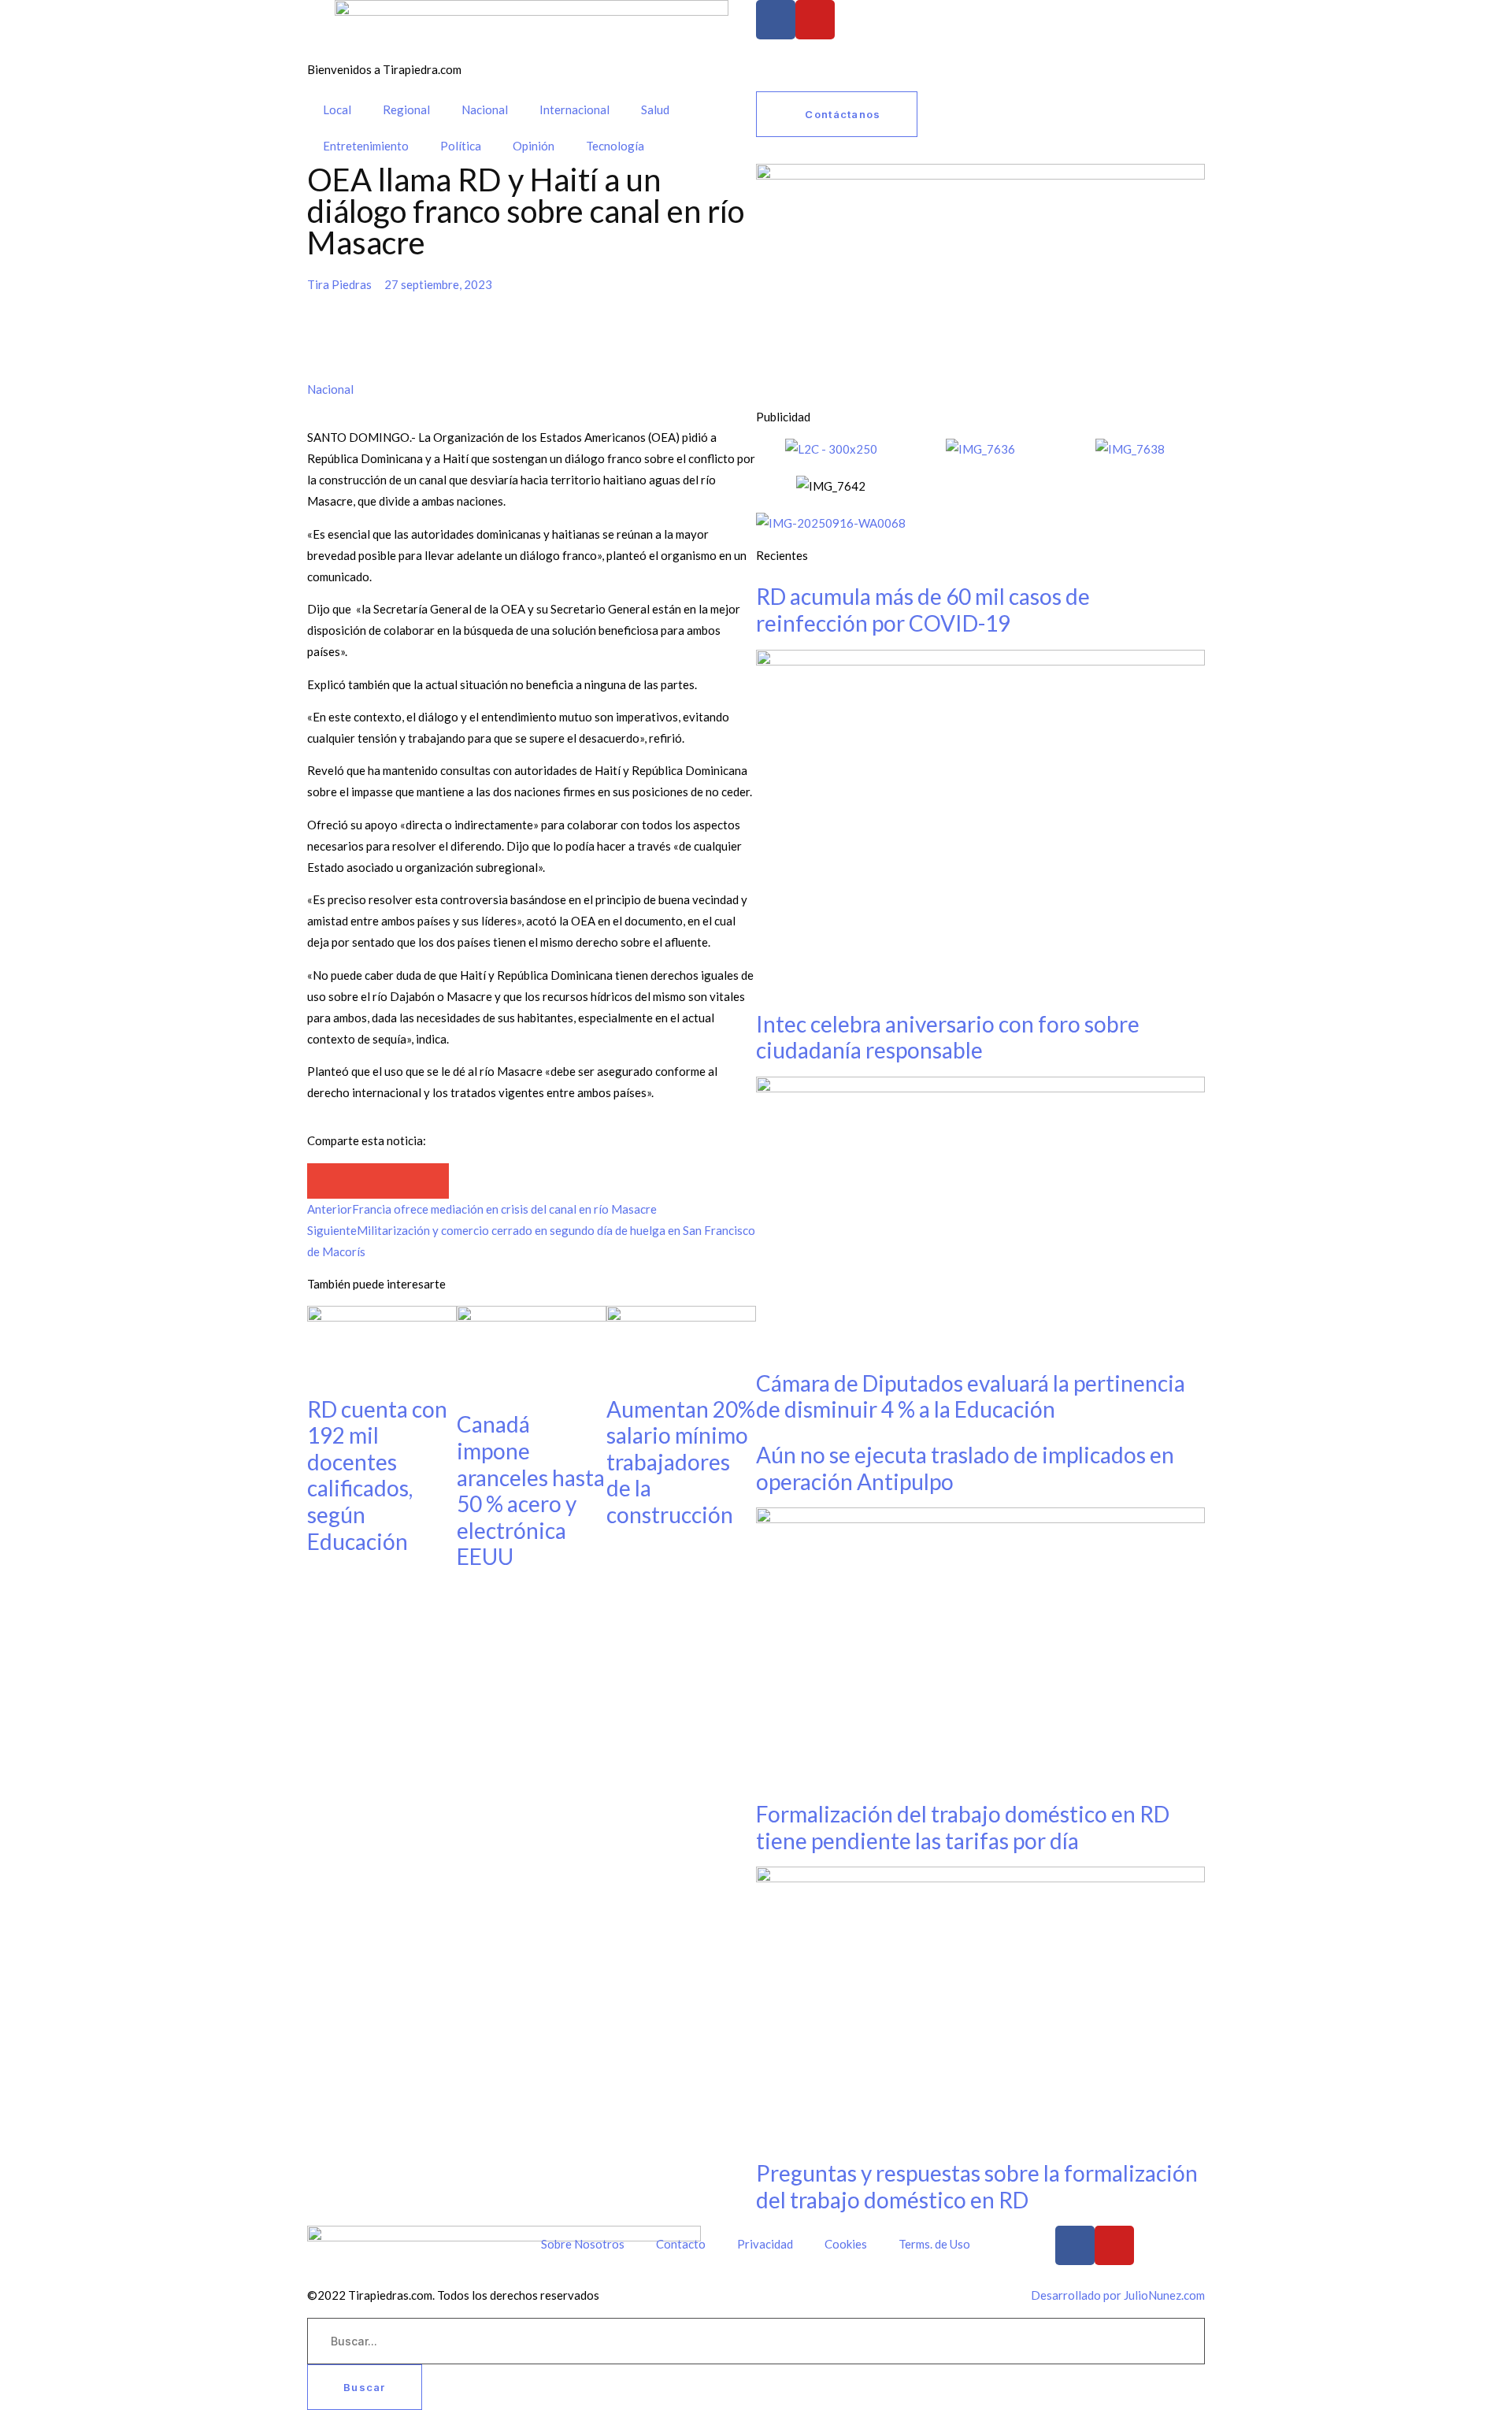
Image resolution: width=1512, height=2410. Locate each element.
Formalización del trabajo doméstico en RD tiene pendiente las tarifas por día (963, 1827)
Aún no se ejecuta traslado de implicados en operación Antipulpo (965, 1468)
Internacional (574, 109)
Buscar (365, 2387)
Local (337, 109)
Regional (406, 109)
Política (461, 146)
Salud (655, 109)
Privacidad (765, 2244)
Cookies (846, 2244)
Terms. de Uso (934, 2244)
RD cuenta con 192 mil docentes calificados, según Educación (377, 1475)
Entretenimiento (366, 146)
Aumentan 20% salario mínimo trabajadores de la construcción (681, 1462)
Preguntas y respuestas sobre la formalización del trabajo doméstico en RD (977, 2186)
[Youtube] (815, 20)
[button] (325, 1181)
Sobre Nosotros (583, 2244)
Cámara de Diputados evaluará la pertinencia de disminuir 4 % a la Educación (971, 1396)
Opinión (534, 146)
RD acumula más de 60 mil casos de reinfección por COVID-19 (923, 610)
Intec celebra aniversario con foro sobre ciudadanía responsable (948, 1037)
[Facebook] (776, 20)
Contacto (681, 2244)
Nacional (485, 109)
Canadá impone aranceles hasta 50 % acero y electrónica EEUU (531, 1490)
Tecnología (615, 146)
